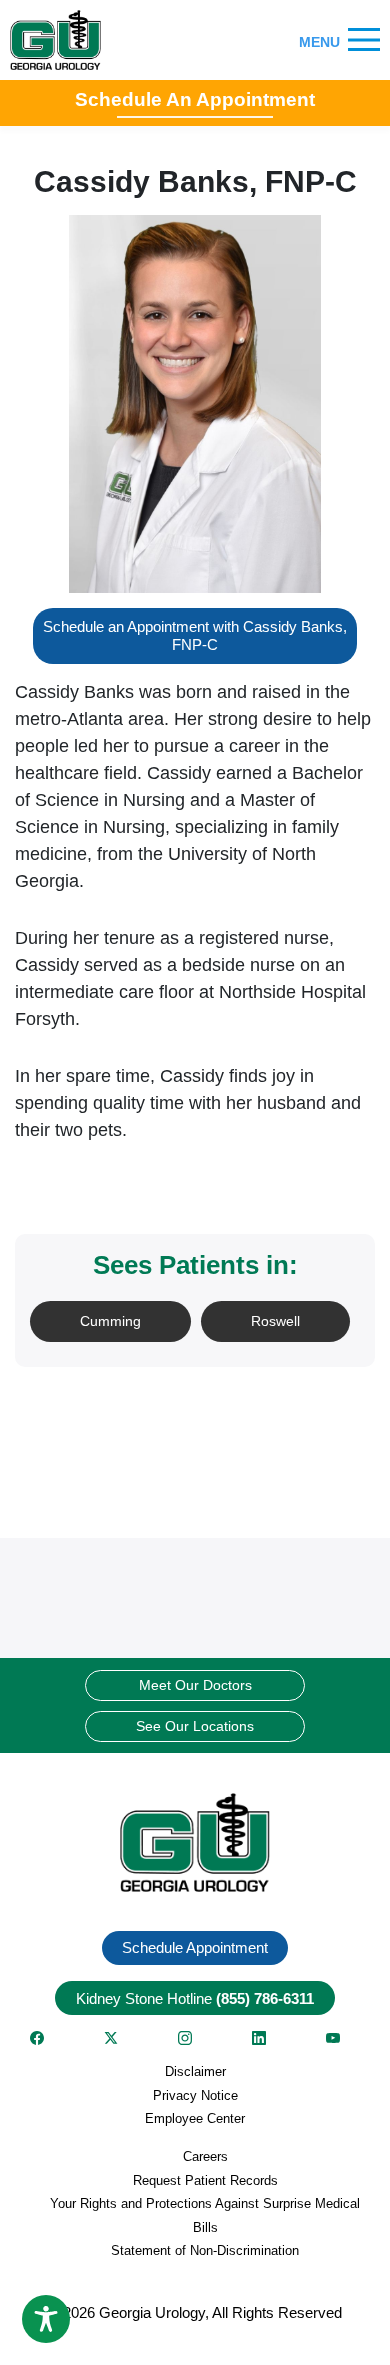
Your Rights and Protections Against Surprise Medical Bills (205, 2215)
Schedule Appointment (195, 1947)
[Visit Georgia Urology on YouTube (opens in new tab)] (333, 2038)
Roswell (275, 1321)
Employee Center (195, 2118)
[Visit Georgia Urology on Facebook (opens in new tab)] (37, 2038)
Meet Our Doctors (195, 1685)
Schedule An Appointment (195, 99)
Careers (205, 2156)
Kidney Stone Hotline (195, 1998)
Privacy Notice (195, 2095)
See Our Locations (195, 1726)
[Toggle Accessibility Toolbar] (46, 2319)
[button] (195, 1842)
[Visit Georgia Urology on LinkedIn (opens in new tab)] (259, 2038)
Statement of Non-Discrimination (205, 2250)
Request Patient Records (205, 2180)
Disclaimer (195, 2071)
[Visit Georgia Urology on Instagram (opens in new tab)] (185, 2038)
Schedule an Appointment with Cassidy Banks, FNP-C (195, 635)
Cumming (110, 1321)
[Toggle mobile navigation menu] (364, 40)
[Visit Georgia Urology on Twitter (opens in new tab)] (111, 2038)
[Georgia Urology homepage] (55, 40)
